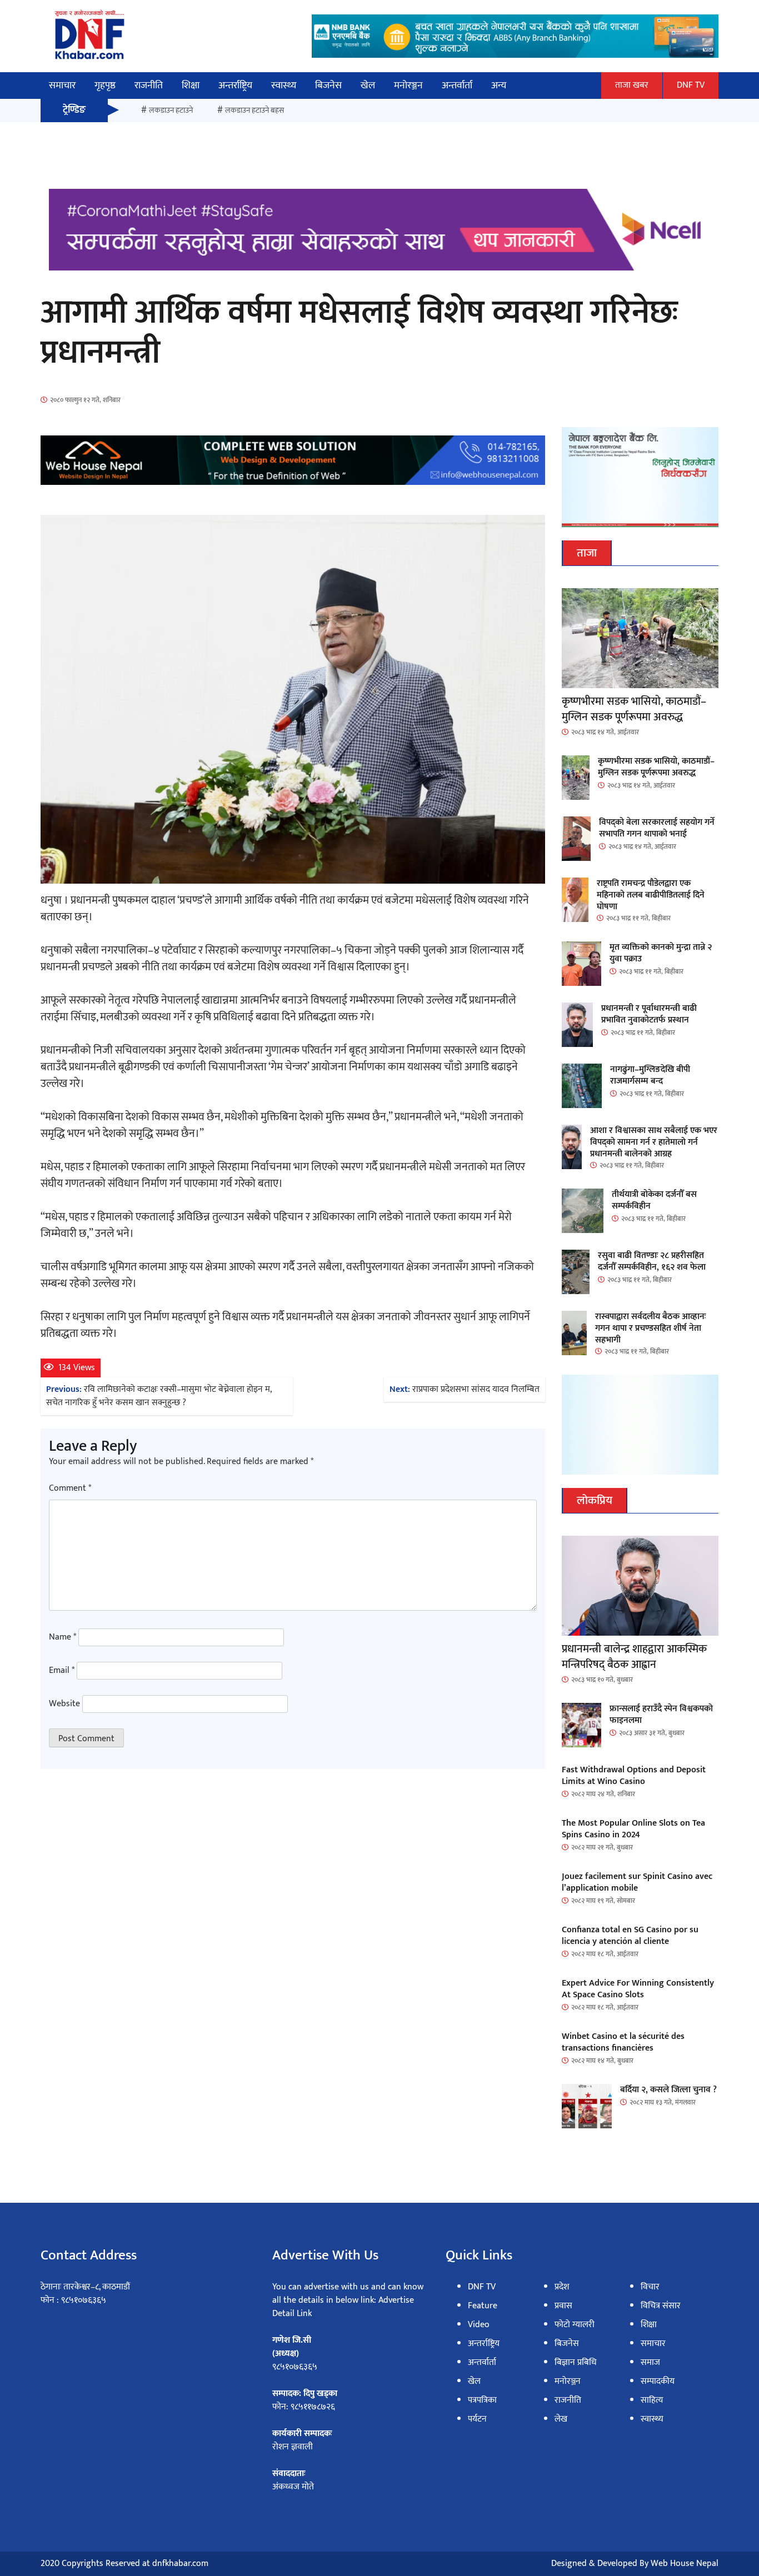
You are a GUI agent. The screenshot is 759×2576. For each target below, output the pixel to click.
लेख (561, 2419)
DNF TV (691, 85)
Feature (483, 2306)
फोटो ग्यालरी (575, 2325)
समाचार (62, 86)
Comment (70, 1489)
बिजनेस (328, 86)
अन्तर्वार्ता (457, 86)
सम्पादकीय (658, 2381)
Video (479, 2325)
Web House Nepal (685, 2564)
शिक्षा (191, 86)
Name (63, 1637)
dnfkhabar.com (180, 2564)
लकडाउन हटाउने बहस (254, 110)
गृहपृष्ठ (105, 86)
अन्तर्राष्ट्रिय (235, 86)
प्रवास (563, 2306)
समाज (650, 2362)
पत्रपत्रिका (482, 2400)
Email (62, 1671)
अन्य (499, 86)
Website (64, 1704)
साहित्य (652, 2400)
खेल (368, 86)
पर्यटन (477, 2419)
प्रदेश (562, 2287)
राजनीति (149, 86)
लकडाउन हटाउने (171, 110)
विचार (650, 2287)
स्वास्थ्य (284, 86)
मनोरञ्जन (408, 86)
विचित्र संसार (661, 2306)
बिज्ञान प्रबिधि (576, 2362)
